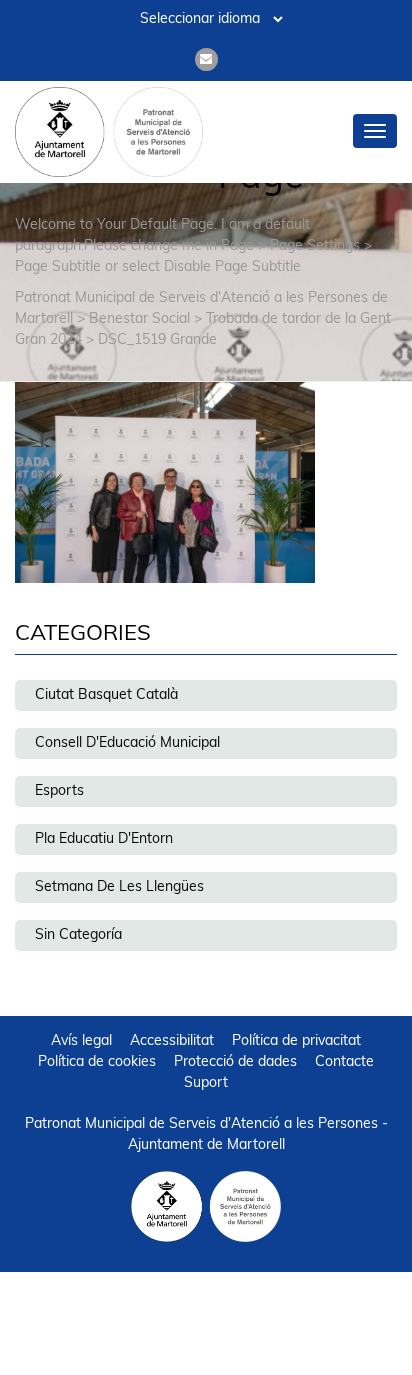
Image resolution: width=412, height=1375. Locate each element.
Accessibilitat (172, 1041)
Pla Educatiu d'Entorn (104, 839)
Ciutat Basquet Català (106, 695)
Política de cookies (97, 1062)
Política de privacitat (296, 1041)
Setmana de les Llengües (119, 887)
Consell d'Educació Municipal (127, 743)
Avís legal (81, 1041)
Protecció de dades (235, 1062)
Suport (206, 1083)
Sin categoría (78, 935)
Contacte (344, 1062)
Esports (59, 791)
